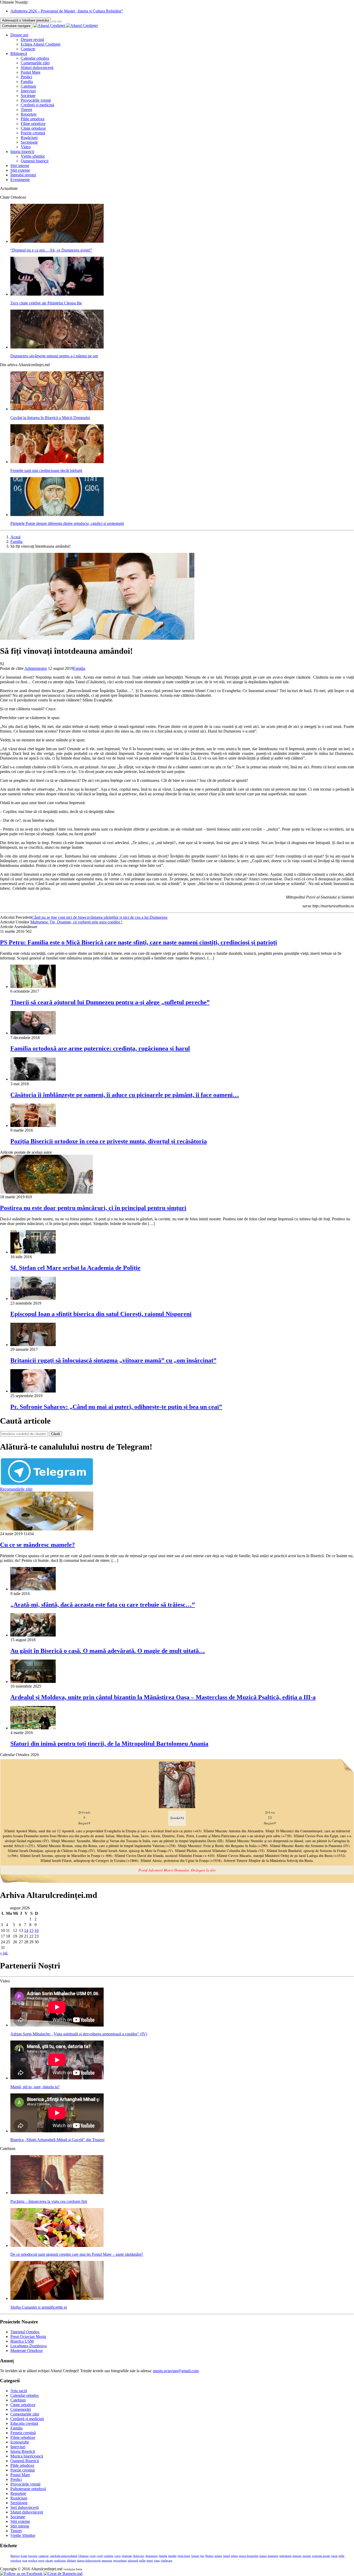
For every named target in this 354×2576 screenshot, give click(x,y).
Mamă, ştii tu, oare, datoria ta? (35, 2087)
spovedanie (120, 2561)
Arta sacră (19, 2391)
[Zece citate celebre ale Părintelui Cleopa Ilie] (57, 294)
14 (26, 1930)
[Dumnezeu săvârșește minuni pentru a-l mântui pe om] (57, 347)
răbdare (71, 2561)
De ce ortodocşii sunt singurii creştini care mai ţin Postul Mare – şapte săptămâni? (77, 2254)
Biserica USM (22, 2341)
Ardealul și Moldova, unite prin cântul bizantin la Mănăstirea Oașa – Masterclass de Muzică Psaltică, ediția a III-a (163, 1697)
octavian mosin (321, 2556)
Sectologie (29, 142)
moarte (307, 2556)
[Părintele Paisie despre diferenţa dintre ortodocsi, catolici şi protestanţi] (57, 515)
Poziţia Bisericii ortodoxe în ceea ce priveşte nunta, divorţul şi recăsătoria (109, 1141)
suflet (142, 2561)
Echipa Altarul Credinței (41, 44)
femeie (195, 2556)
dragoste (127, 2556)
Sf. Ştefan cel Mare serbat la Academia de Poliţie (75, 1268)
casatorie (44, 2556)
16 (37, 1930)
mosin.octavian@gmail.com (176, 2371)
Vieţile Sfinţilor (23, 2535)
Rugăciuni (29, 138)
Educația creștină (24, 2423)
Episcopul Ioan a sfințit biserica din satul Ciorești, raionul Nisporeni (101, 1314)
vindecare (167, 2561)
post (25, 2561)
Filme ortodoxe (33, 124)
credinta (108, 2556)
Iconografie (20, 2442)
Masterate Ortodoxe (27, 2351)
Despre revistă (32, 40)
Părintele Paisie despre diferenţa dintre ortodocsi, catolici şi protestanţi (67, 523)
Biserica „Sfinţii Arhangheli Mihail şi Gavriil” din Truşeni (57, 2140)
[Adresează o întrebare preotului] (54, 22)
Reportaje (29, 114)
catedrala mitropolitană (63, 2556)
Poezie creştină (33, 133)
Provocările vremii (36, 100)
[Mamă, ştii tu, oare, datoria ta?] (57, 2078)
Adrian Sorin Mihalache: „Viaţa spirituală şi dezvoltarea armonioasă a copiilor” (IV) (79, 2034)
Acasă (15, 537)
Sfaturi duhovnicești (37, 68)
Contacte (28, 49)
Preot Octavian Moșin (28, 2337)
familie (172, 2556)
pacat (334, 2556)
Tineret (26, 110)
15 (31, 1930)
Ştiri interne (20, 166)
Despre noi (19, 35)
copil (100, 2556)
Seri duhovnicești (24, 2507)
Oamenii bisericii (35, 161)
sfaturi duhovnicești (89, 2561)
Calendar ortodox (35, 58)
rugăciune (60, 2561)
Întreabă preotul (23, 175)
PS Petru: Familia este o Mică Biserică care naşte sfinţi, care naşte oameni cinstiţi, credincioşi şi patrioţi (139, 942)
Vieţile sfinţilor (33, 156)
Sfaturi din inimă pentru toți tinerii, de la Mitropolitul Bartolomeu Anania (109, 1744)
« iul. (4, 1953)
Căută (55, 1434)
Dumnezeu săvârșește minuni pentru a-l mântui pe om (54, 356)
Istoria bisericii (22, 152)
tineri (150, 2561)
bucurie (33, 2556)
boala (24, 2556)
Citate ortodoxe (33, 128)
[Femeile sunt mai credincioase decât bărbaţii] (57, 462)
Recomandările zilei (16, 1489)
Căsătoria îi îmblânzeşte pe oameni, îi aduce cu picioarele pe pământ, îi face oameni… (125, 1095)
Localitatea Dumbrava (29, 2346)
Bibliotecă (19, 54)
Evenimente (20, 180)
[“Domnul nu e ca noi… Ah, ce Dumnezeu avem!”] (57, 241)
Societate (28, 96)
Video (26, 147)
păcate (49, 2561)
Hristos (209, 2556)
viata (157, 2561)
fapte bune (184, 2556)
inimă (226, 2556)
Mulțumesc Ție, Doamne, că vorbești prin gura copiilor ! (76, 922)
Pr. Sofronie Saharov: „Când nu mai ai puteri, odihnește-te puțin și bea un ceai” (116, 1407)
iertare (218, 2556)
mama (263, 2556)
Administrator (36, 668)
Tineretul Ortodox (25, 2332)
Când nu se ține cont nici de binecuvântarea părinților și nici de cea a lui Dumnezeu (100, 917)
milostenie (285, 2556)
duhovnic (139, 2556)
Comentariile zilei (35, 63)
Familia (27, 82)
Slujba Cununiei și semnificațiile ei (39, 2307)
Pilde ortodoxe (33, 119)
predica (33, 2561)
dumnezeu (152, 2556)
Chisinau (83, 2556)
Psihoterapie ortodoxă (28, 2489)
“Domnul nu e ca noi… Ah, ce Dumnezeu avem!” (51, 250)
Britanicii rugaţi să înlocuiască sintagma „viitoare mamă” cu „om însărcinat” (113, 1360)
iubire (234, 2556)
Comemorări (21, 2409)
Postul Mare (31, 72)
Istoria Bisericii (23, 2451)
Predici (26, 77)
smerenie (107, 2561)
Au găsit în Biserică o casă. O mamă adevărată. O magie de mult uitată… (108, 1651)
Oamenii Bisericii (25, 2461)
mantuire (273, 2556)
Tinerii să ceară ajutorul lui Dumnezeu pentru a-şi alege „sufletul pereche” (110, 1002)
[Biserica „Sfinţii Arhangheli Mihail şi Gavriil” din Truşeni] (57, 2131)
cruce (118, 2556)
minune (297, 2556)
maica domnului (249, 2556)
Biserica (15, 2556)
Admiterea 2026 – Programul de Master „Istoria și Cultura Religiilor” (67, 11)
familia (163, 2556)
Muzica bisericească (27, 2456)
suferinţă (133, 2561)
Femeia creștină (23, 2433)
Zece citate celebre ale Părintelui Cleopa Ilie (46, 303)
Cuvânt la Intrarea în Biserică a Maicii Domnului (50, 418)
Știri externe (20, 170)
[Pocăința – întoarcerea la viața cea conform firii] (57, 2193)
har (202, 2556)
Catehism (28, 86)
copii (93, 2556)
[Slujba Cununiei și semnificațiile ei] (57, 2298)
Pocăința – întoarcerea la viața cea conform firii (49, 2201)
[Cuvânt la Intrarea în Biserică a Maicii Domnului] (57, 409)
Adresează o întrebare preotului (26, 20)
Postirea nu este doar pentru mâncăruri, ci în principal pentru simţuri (93, 1208)
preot (41, 2561)
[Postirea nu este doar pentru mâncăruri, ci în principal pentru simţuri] (47, 1192)
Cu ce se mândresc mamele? (37, 1545)
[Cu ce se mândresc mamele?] (47, 1529)
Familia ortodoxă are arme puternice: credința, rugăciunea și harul (100, 1048)
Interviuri (28, 91)
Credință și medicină (37, 105)
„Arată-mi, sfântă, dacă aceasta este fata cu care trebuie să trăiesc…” (103, 1605)
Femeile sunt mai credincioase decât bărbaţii (46, 471)
